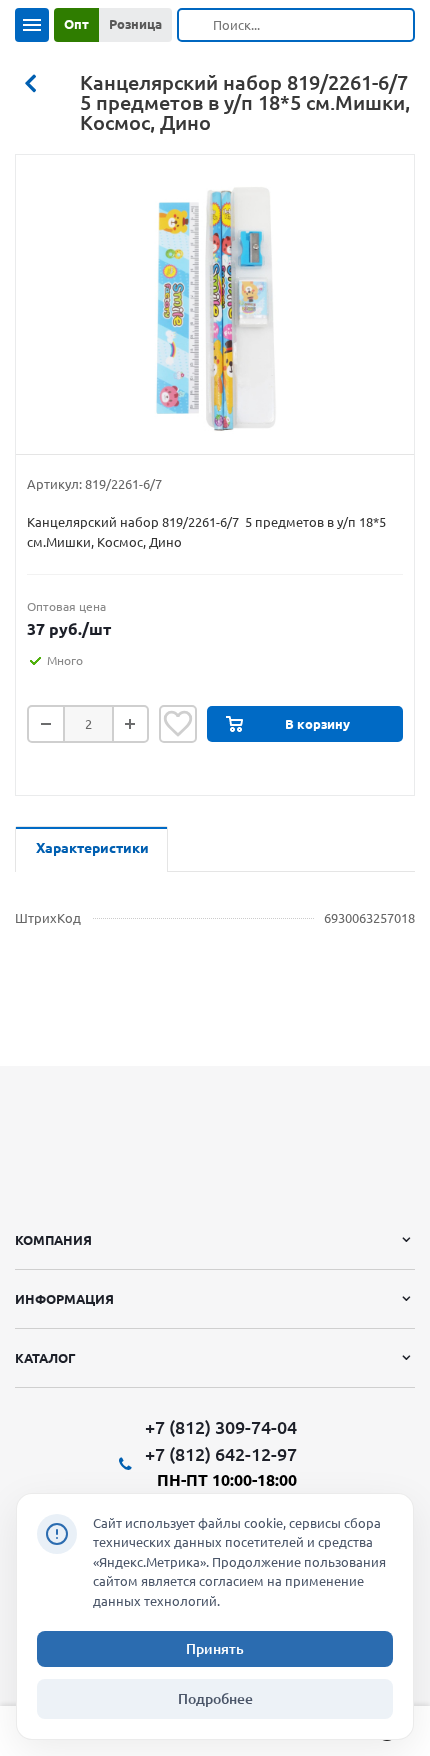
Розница (135, 24)
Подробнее (215, 1699)
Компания (53, 1240)
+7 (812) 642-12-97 (221, 1454)
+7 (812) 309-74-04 (221, 1427)
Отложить (178, 724)
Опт (76, 24)
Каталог (45, 1358)
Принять (215, 1649)
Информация (64, 1299)
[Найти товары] (196, 25)
